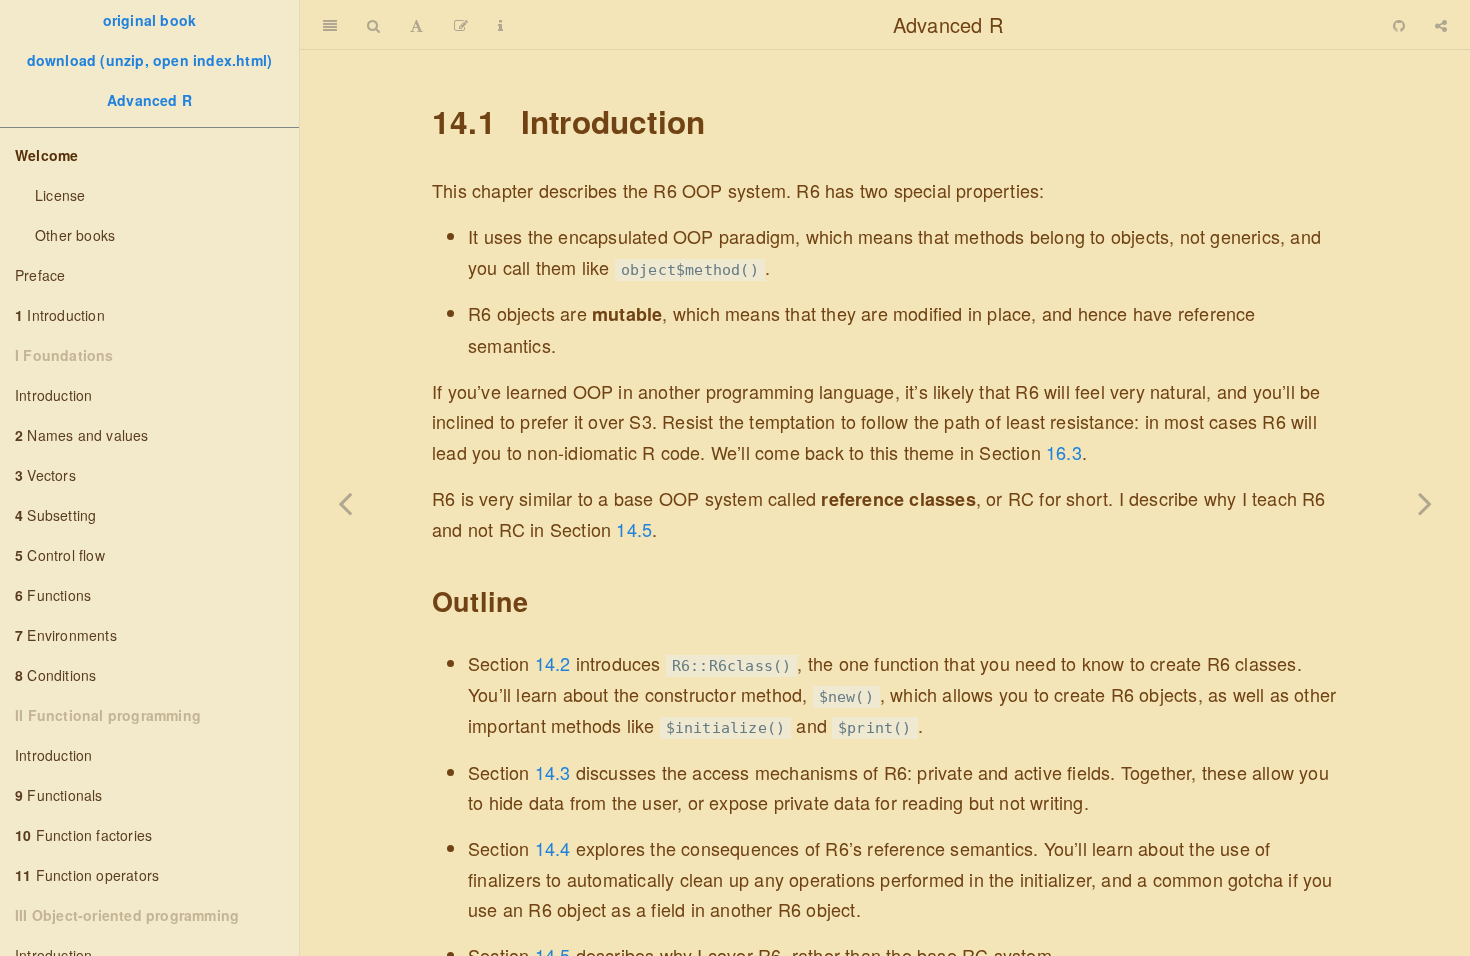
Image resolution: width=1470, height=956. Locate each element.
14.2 (553, 663)
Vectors (45, 475)
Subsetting (55, 515)
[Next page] (1425, 503)
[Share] (1441, 25)
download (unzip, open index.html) (150, 60)
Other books (75, 235)
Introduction (60, 315)
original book (150, 20)
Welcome (46, 155)
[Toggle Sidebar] (330, 25)
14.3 (553, 772)
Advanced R (149, 100)
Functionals (59, 795)
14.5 (634, 529)
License (60, 195)
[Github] (1399, 25)
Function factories (83, 835)
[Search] (373, 25)
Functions (53, 595)
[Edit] (461, 25)
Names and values (82, 435)
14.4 (553, 848)
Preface (40, 275)
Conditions (55, 675)
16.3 (1064, 452)
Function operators (87, 875)
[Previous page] (345, 503)
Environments (66, 635)
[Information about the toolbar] (500, 25)
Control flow (60, 555)
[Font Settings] (416, 25)
